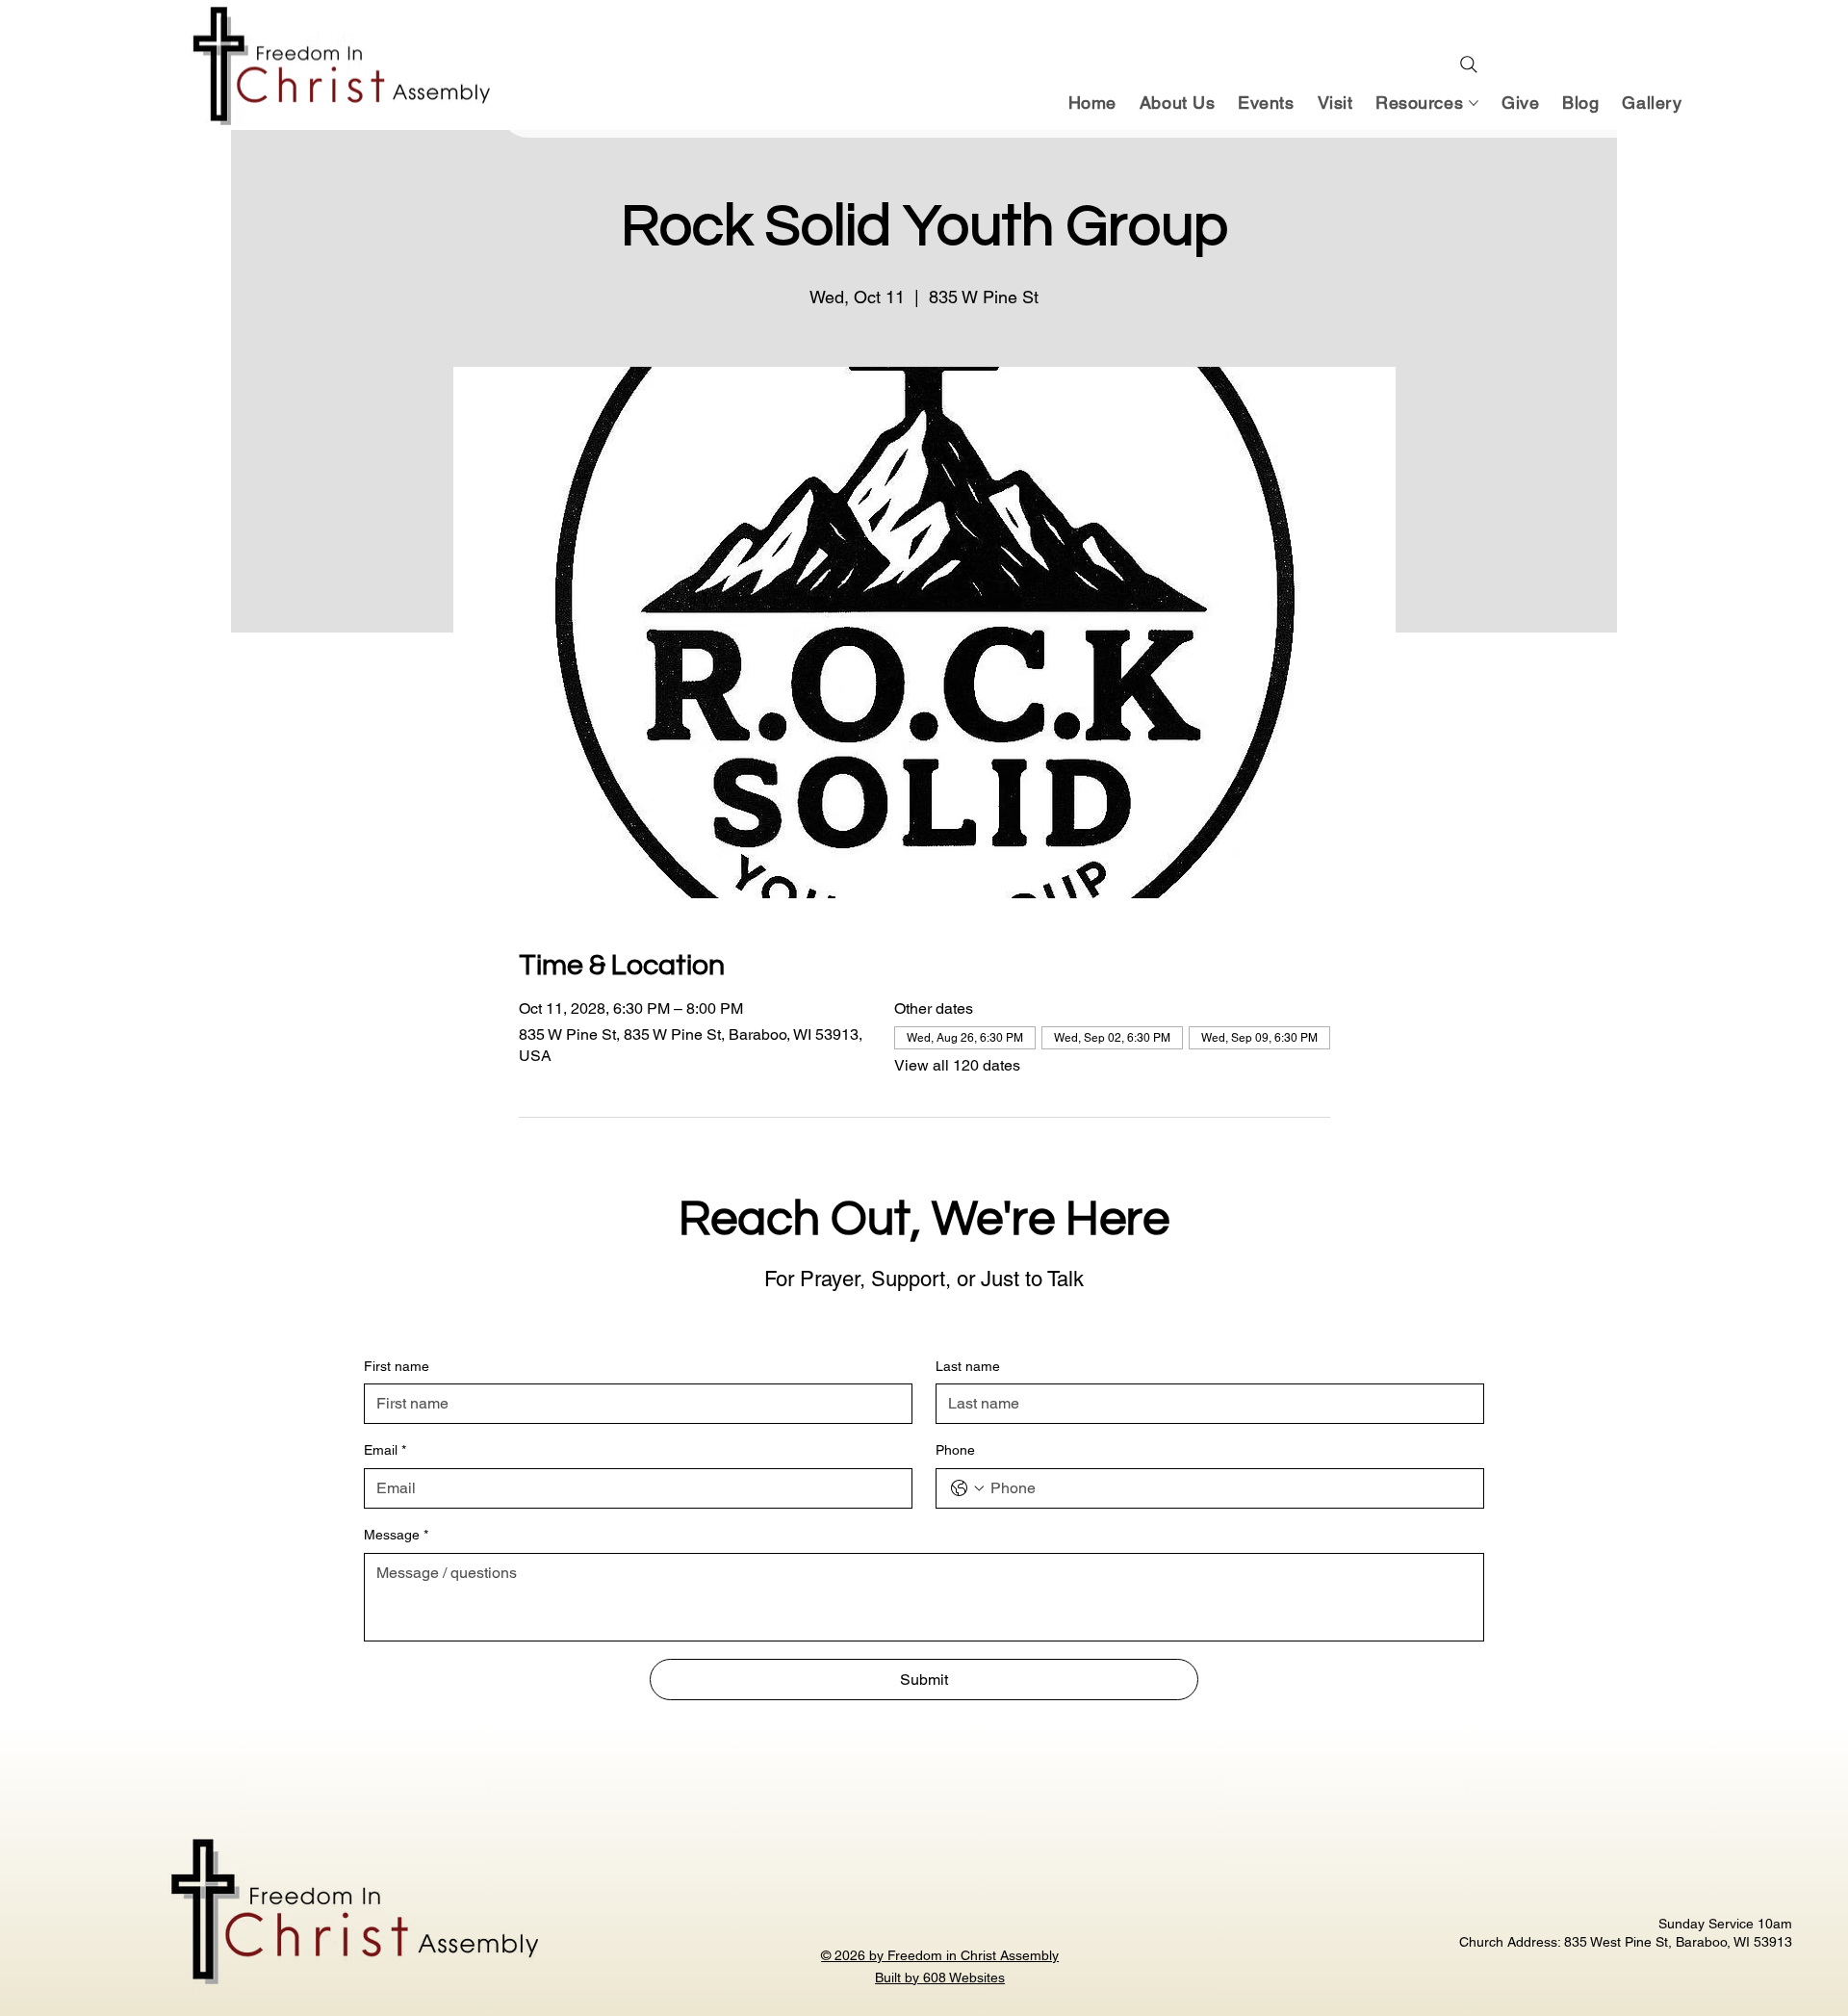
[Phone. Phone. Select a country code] (967, 1488)
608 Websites (964, 1977)
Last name (968, 1366)
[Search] (1469, 65)
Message (396, 1535)
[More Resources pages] (1474, 103)
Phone (955, 1450)
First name (397, 1366)
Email (385, 1450)
